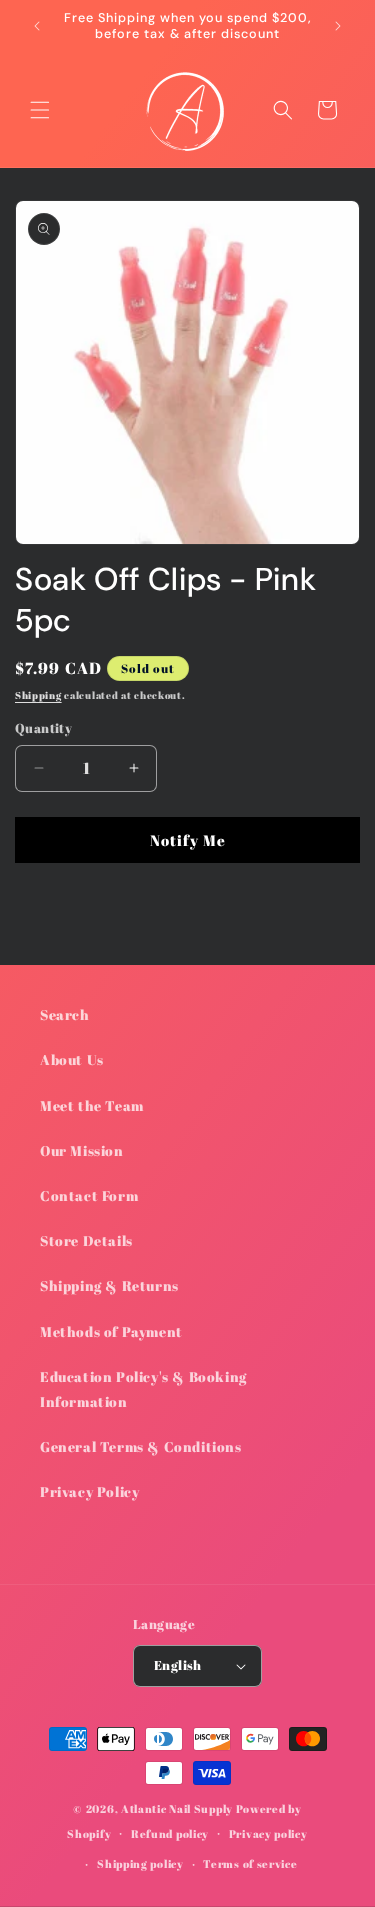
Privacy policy (268, 1833)
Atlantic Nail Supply (177, 1808)
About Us (72, 1059)
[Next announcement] (338, 26)
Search (65, 1014)
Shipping (38, 695)
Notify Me (188, 840)
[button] (40, 110)
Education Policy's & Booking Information (143, 1389)
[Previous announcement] (37, 26)
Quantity (43, 728)
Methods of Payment (111, 1331)
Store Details (86, 1240)
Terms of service (250, 1863)
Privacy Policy (89, 1491)
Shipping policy (140, 1863)
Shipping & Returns (109, 1285)
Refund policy (170, 1833)
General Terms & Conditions (141, 1446)
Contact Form (89, 1195)
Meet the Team (92, 1105)
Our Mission (82, 1150)
